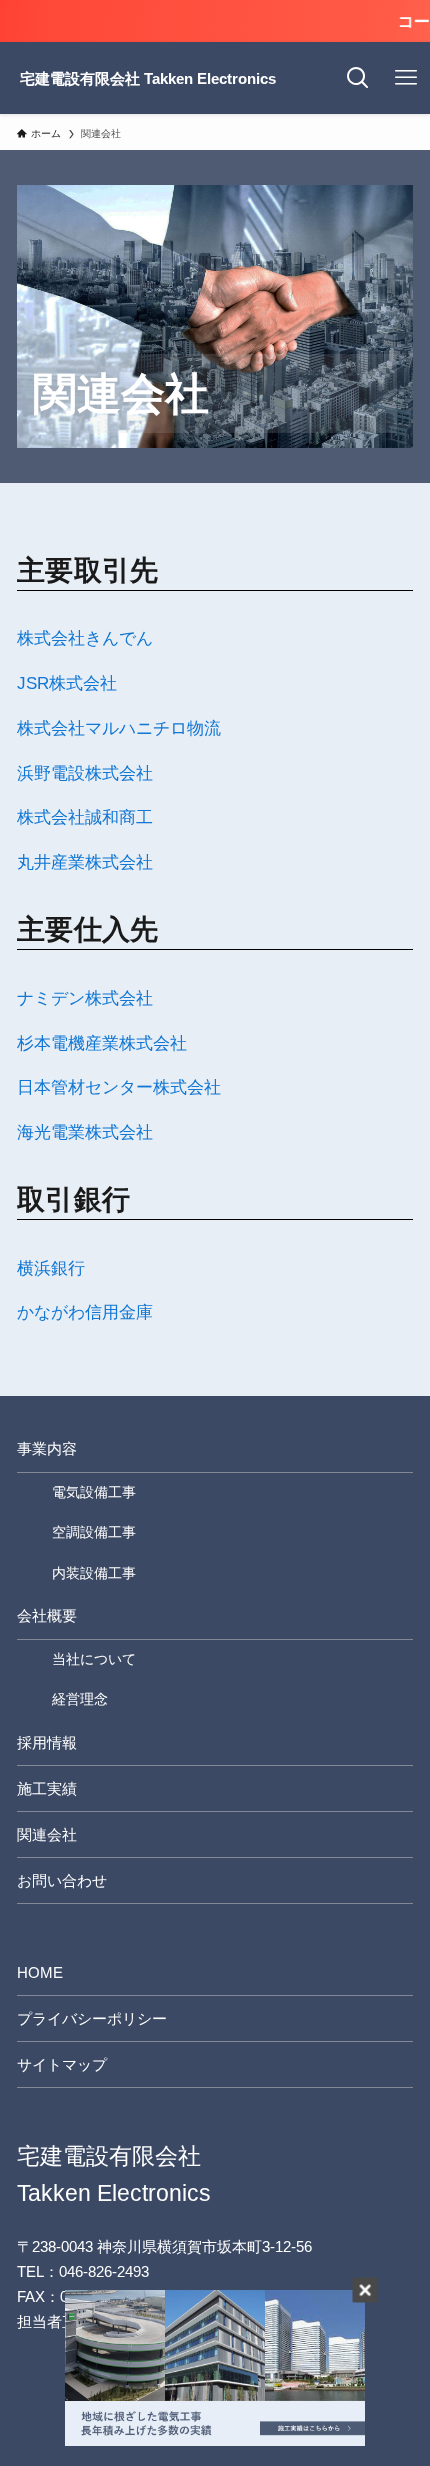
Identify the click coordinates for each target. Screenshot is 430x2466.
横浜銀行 (51, 1268)
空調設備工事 (94, 1532)
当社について (94, 1659)
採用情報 (47, 1742)
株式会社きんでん (85, 638)
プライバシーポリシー (92, 2018)
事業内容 (47, 1448)
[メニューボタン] (406, 78)
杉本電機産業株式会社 (102, 1043)
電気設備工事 (94, 1492)
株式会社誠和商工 (85, 817)
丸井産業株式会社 (85, 862)
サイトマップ (62, 2064)
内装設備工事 (94, 1573)
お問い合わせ (62, 1880)
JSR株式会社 (67, 683)
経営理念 (80, 1699)
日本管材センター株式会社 (119, 1087)
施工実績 (47, 1788)
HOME (40, 1972)
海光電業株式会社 (85, 1132)
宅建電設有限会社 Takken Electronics (148, 78)
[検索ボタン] (358, 78)
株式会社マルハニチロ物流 (119, 728)
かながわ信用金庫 (85, 1312)
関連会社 (47, 1834)
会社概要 (47, 1615)
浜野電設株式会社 (85, 773)
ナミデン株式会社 (85, 998)
